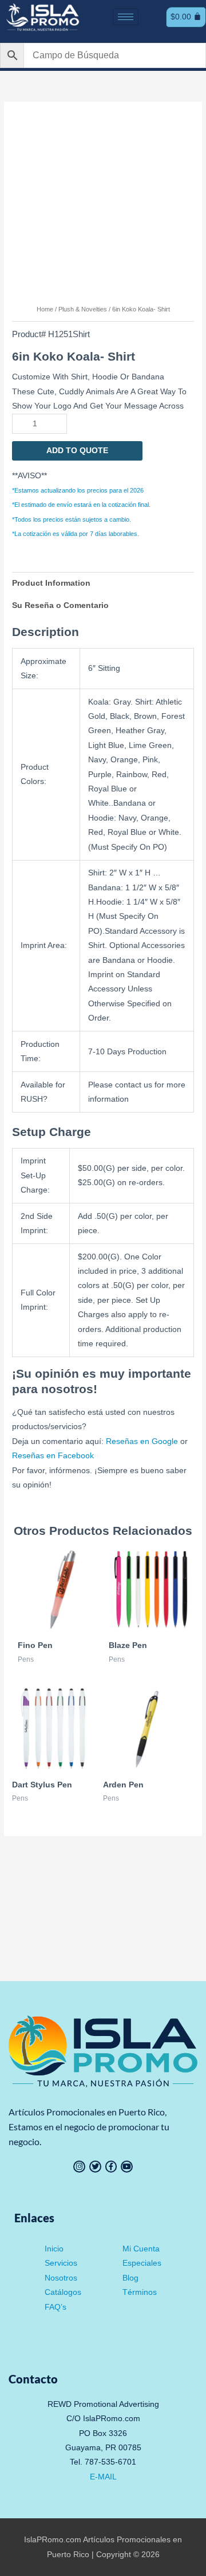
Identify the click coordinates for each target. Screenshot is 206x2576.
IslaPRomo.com (54, 2540)
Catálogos (63, 2292)
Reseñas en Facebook (53, 1456)
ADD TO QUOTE (77, 451)
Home (45, 309)
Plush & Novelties (83, 309)
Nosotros (61, 2278)
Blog (130, 2278)
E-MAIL (103, 2477)
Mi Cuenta (141, 2249)
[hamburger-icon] (126, 17)
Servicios (61, 2263)
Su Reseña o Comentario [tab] (60, 605)
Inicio (54, 2249)
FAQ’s (56, 2307)
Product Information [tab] (51, 583)
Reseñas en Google (142, 1441)
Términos (140, 2292)
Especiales (142, 2263)
